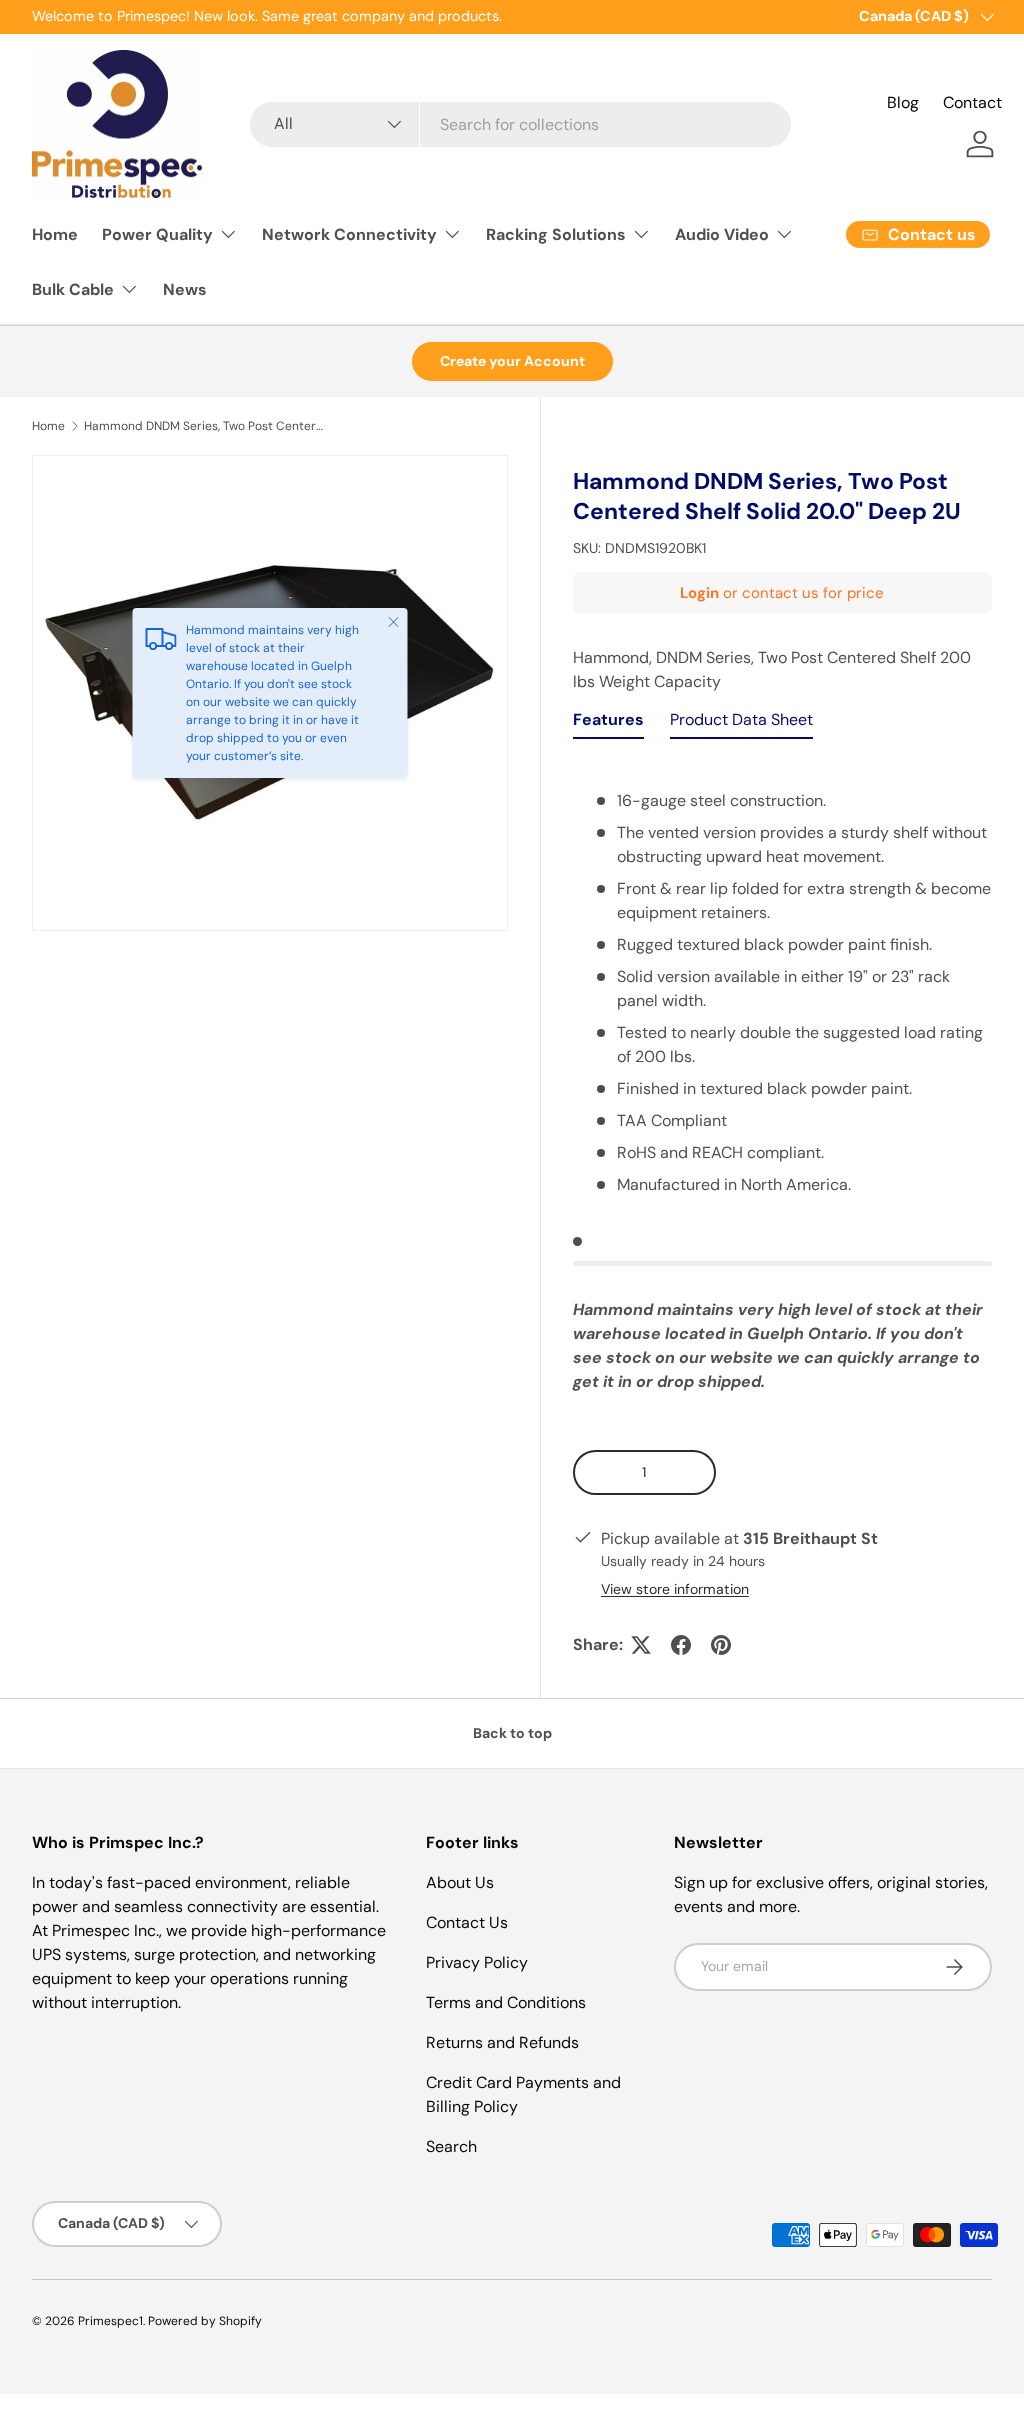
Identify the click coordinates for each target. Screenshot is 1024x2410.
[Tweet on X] (641, 1645)
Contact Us (467, 1922)
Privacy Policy (477, 1962)
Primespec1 (110, 2321)
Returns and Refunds (502, 2042)
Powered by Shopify (205, 2321)
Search (451, 2146)
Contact (972, 102)
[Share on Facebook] (681, 1645)
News (185, 289)
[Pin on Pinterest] (721, 1645)
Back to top (512, 1733)
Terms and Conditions (506, 2002)
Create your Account (512, 361)
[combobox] (520, 124)
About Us (460, 1882)
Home (55, 234)
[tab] (608, 724)
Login (699, 593)
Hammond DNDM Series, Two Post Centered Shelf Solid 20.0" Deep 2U (204, 426)
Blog (903, 102)
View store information (675, 1589)
